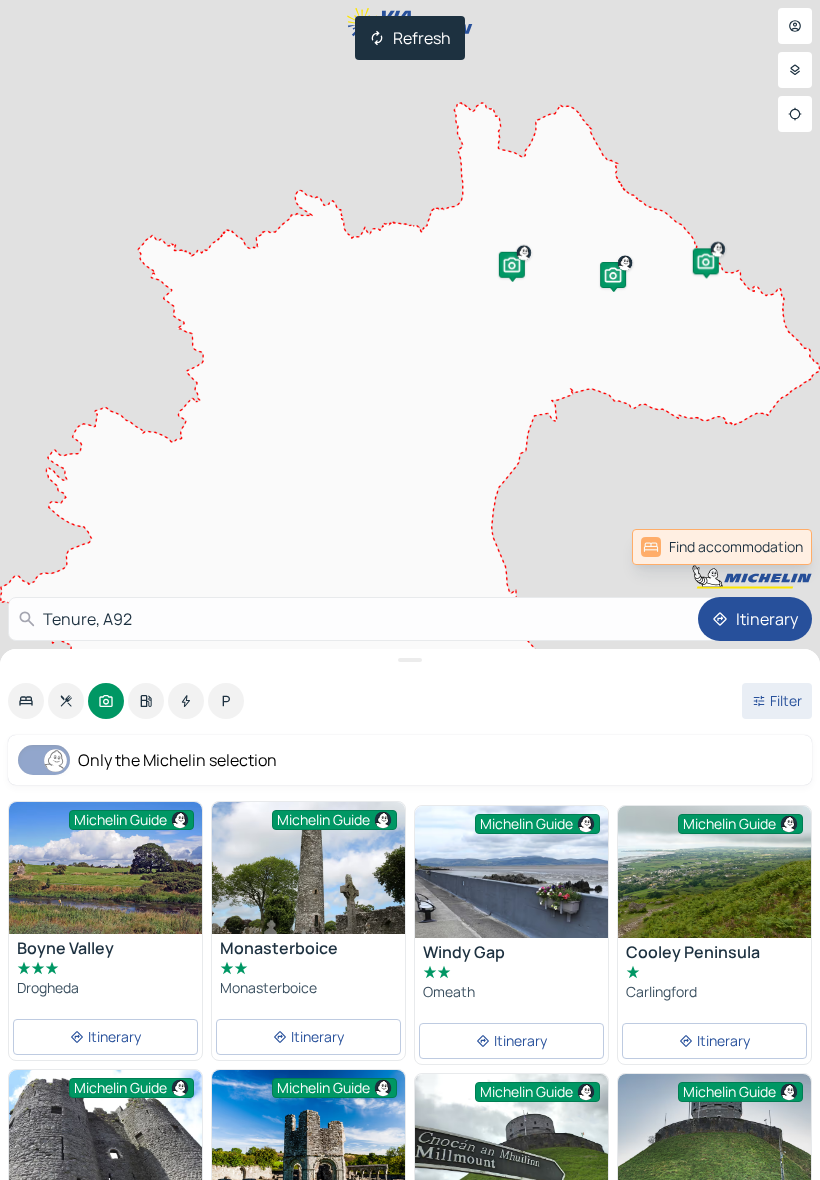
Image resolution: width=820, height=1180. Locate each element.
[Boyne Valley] (105, 868)
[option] (26, 701)
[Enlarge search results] (410, 660)
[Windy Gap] (511, 872)
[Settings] (795, 70)
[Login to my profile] (795, 26)
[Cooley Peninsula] (714, 872)
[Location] (795, 114)
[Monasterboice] (308, 868)
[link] (768, 547)
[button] (512, 265)
